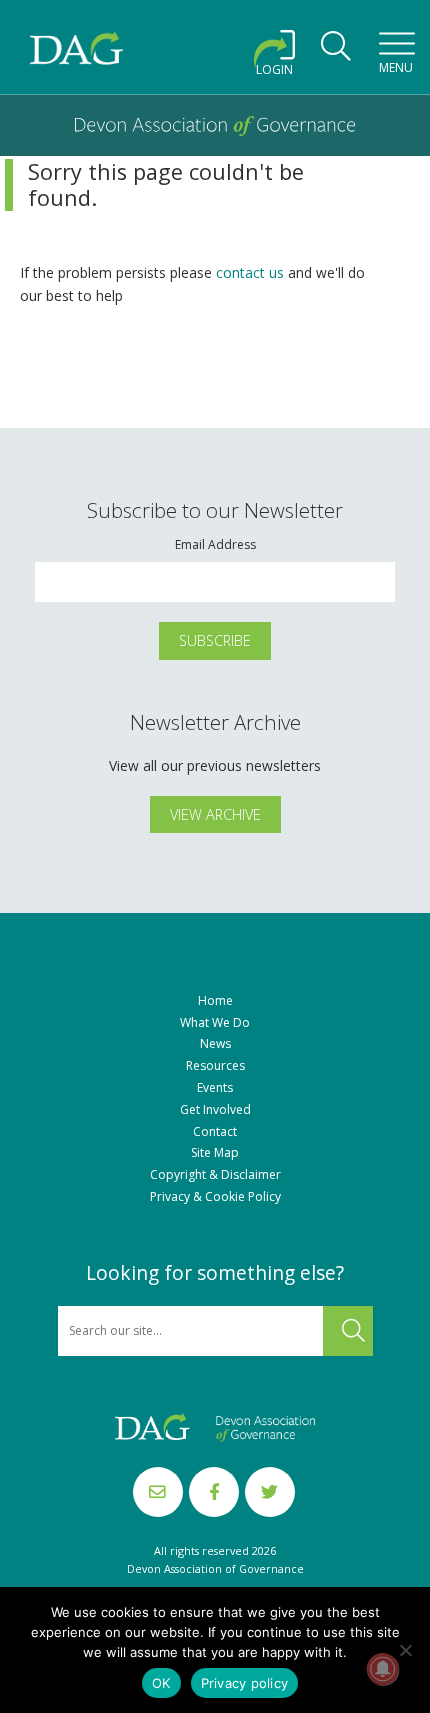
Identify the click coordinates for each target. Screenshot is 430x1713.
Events (215, 1088)
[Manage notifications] (383, 1669)
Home (215, 1001)
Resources (215, 1066)
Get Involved (215, 1110)
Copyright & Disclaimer (215, 1175)
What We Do (215, 1023)
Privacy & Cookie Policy (215, 1197)
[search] (336, 52)
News (215, 1044)
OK (161, 1683)
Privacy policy (245, 1683)
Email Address (215, 545)
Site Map (215, 1153)
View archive (215, 814)
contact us (250, 272)
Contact (215, 1132)
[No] (405, 1650)
